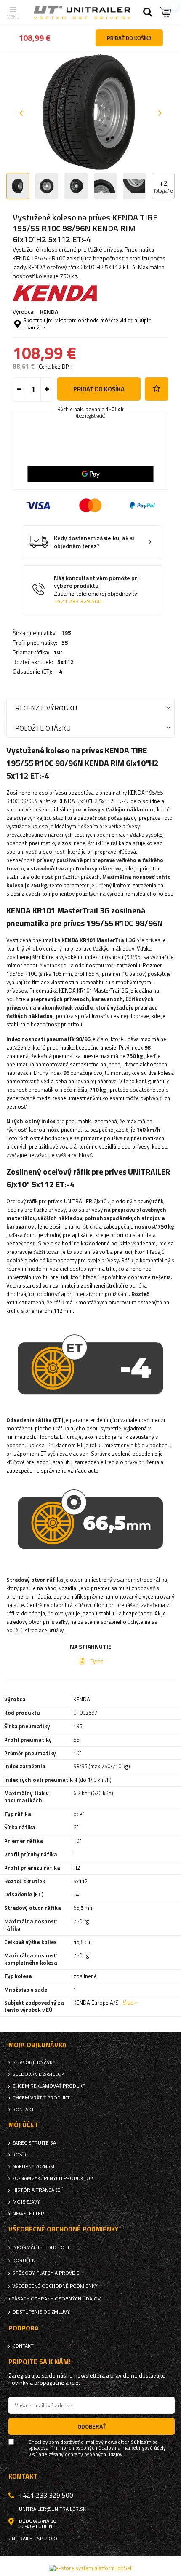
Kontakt (23, 2110)
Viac (128, 2003)
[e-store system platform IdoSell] (91, 2568)
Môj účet (23, 2125)
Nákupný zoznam (33, 2166)
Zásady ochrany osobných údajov (56, 2299)
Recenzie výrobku (46, 708)
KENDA (49, 312)
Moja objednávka (37, 2045)
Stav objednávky (34, 2062)
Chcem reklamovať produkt (49, 2086)
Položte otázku (43, 728)
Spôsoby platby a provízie (46, 2273)
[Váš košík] (166, 12)
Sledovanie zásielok (39, 2074)
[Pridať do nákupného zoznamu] (157, 389)
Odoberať (92, 2426)
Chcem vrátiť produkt (41, 2098)
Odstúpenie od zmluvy (41, 2312)
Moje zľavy (26, 2202)
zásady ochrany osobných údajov (85, 2454)
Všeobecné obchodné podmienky (55, 2286)
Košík (20, 2155)
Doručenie (26, 2260)
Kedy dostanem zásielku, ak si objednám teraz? (94, 542)
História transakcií (38, 2190)
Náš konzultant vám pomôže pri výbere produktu (96, 590)
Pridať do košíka (99, 389)
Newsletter (28, 2214)
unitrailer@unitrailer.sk (52, 2509)
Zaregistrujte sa (34, 2143)
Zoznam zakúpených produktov (53, 2178)
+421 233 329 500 (78, 601)
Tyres (97, 1661)
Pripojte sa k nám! (39, 2362)
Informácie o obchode (41, 2247)
